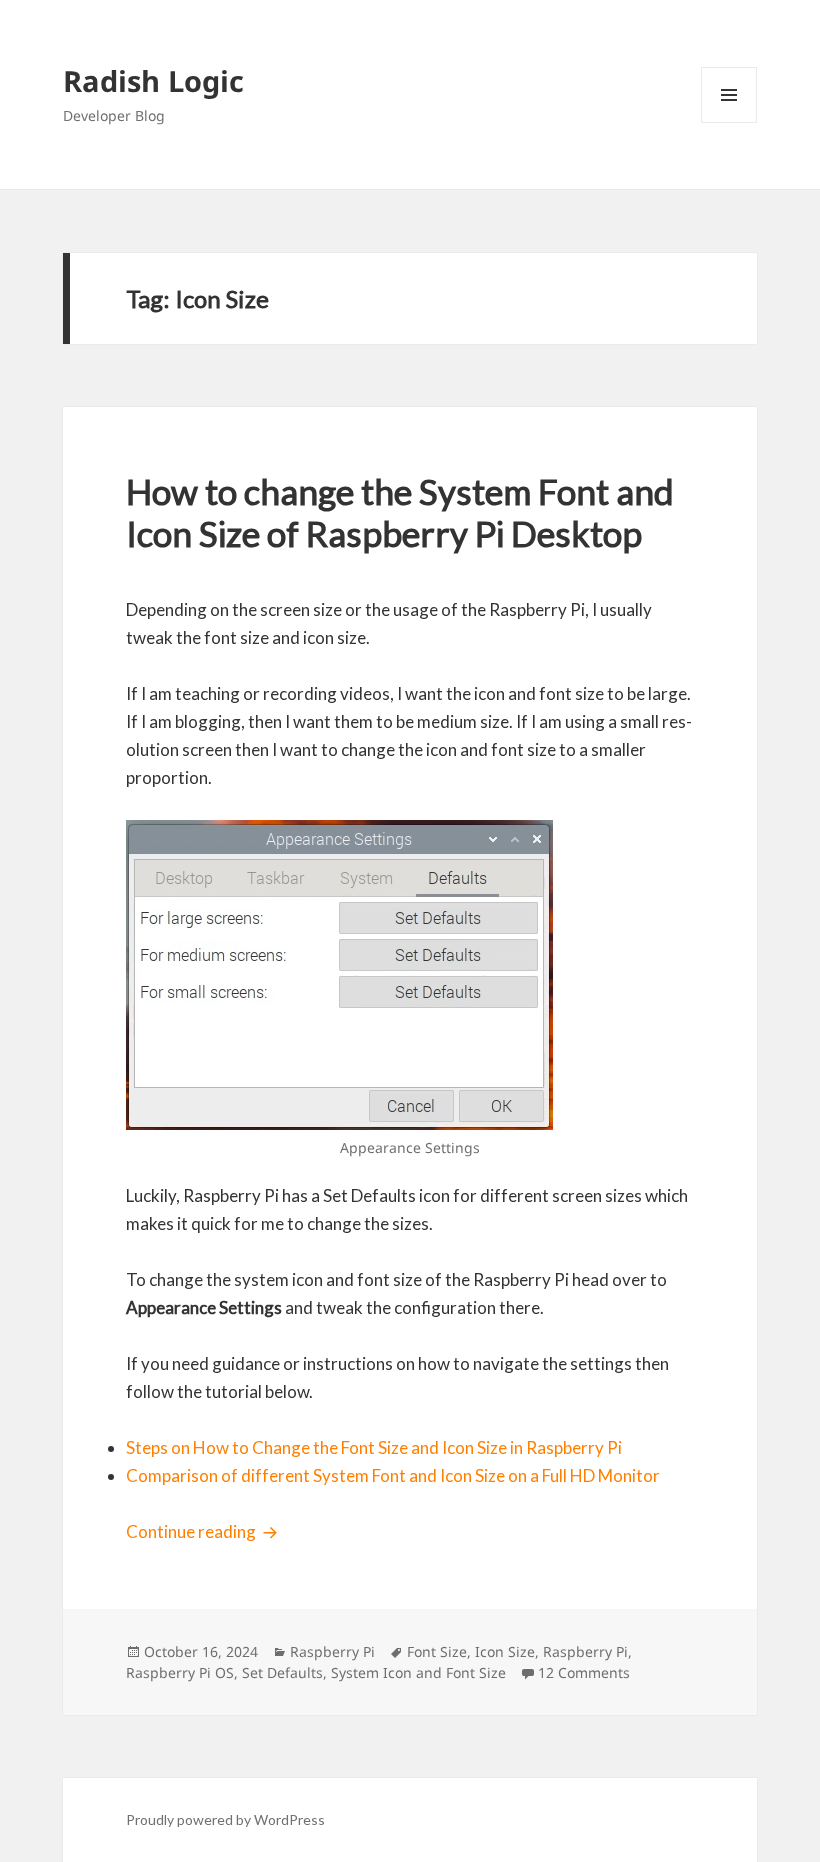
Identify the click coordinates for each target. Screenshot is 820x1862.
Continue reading (204, 1531)
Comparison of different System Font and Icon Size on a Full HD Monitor (393, 1475)
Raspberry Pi (332, 1651)
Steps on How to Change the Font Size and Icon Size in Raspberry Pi (374, 1447)
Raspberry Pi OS (180, 1672)
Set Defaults (282, 1672)
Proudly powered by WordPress (225, 1819)
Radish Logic (153, 80)
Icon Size (505, 1651)
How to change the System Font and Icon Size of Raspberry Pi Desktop (400, 512)
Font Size (437, 1651)
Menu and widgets (729, 122)
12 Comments (584, 1672)
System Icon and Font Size (418, 1672)
